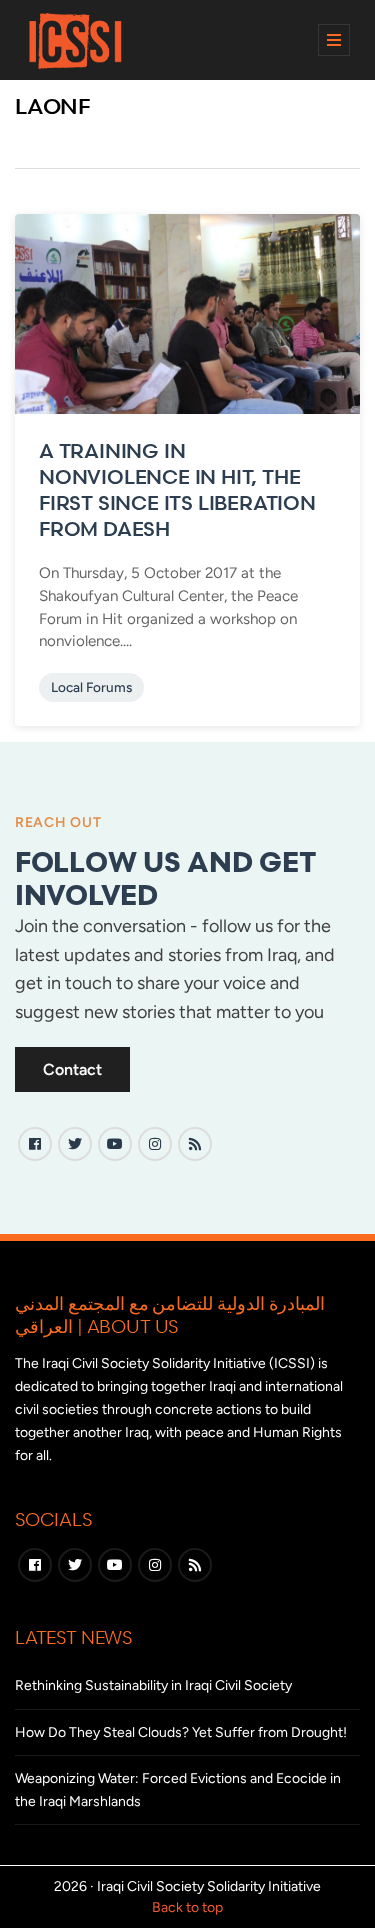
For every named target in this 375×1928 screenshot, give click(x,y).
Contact (72, 1069)
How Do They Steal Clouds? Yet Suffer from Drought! (181, 1732)
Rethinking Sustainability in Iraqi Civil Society (153, 1685)
